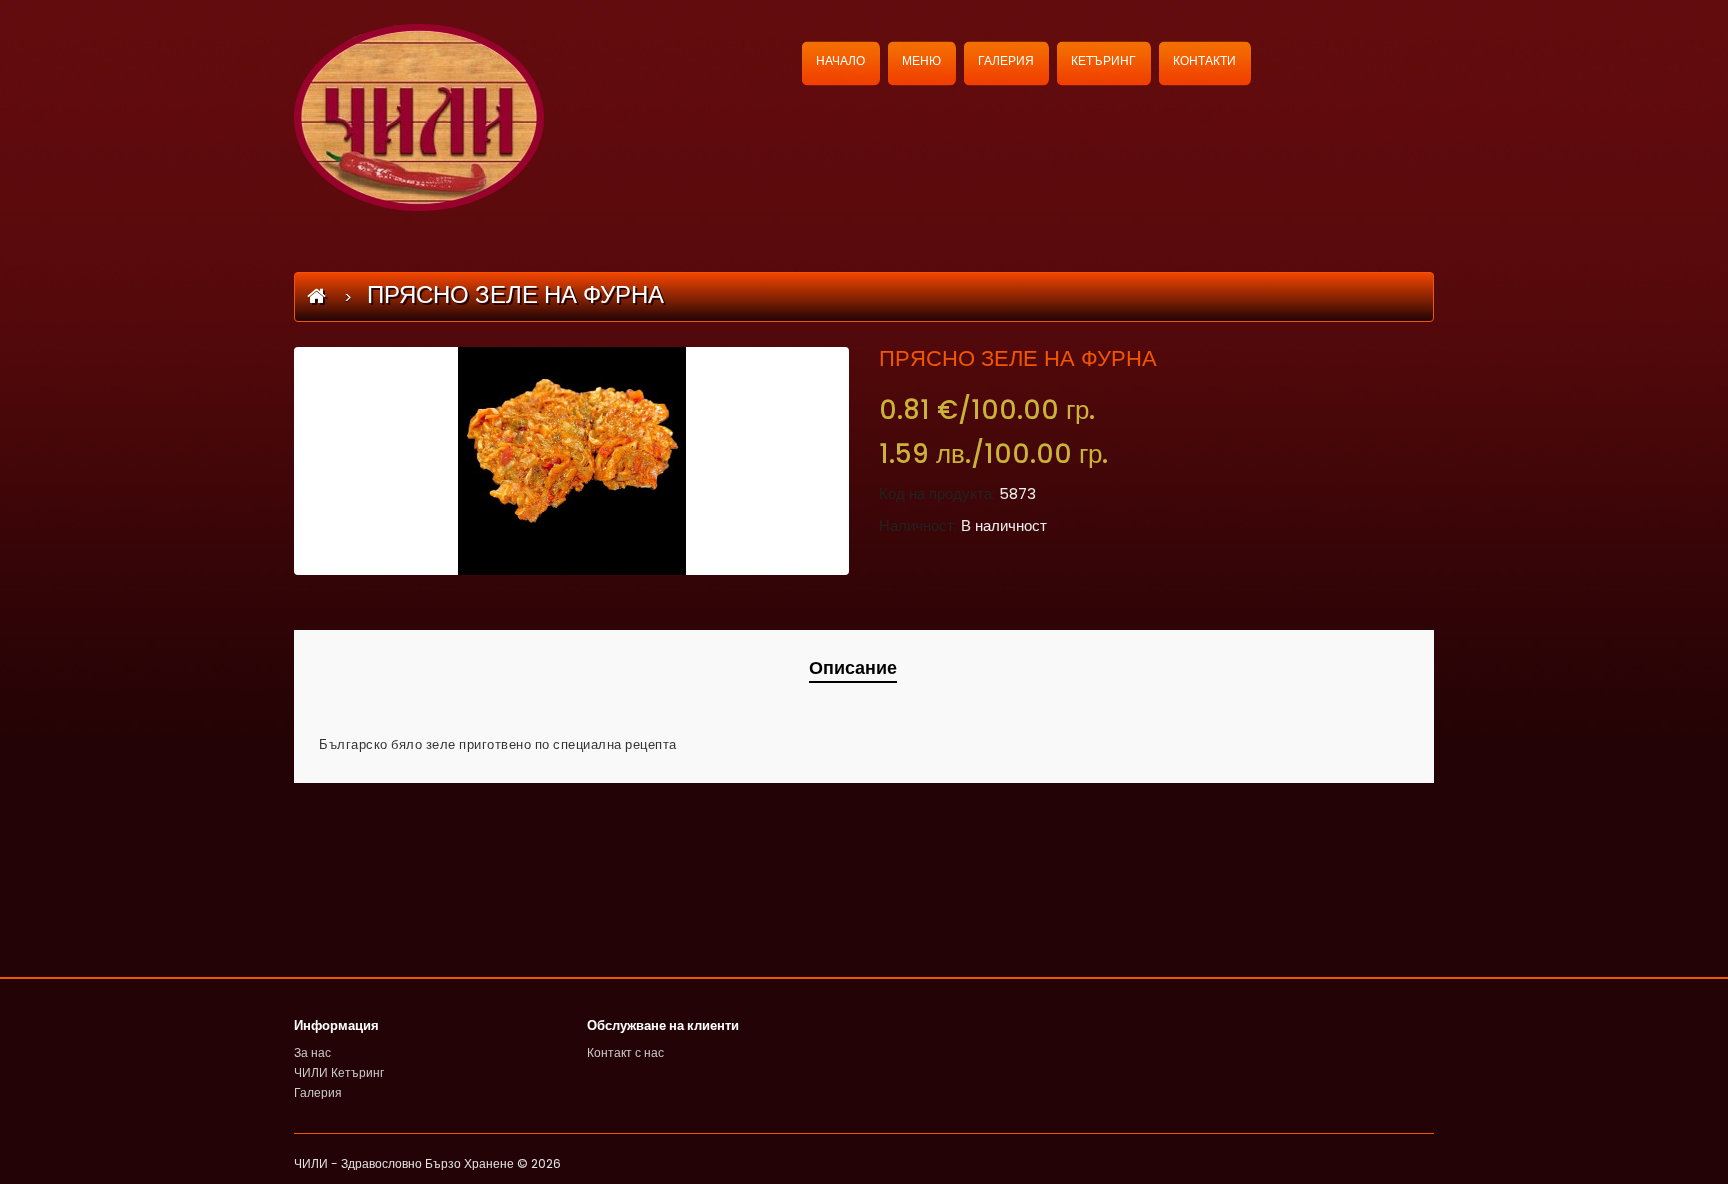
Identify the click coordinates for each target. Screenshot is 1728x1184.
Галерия (318, 1092)
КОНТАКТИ (1204, 60)
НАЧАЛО (840, 60)
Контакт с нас (625, 1052)
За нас (312, 1052)
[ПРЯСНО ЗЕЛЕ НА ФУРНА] (571, 461)
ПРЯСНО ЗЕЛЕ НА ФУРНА (515, 294)
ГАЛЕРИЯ (1006, 60)
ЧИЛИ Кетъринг (339, 1072)
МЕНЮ (921, 60)
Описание (853, 667)
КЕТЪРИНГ (1103, 60)
